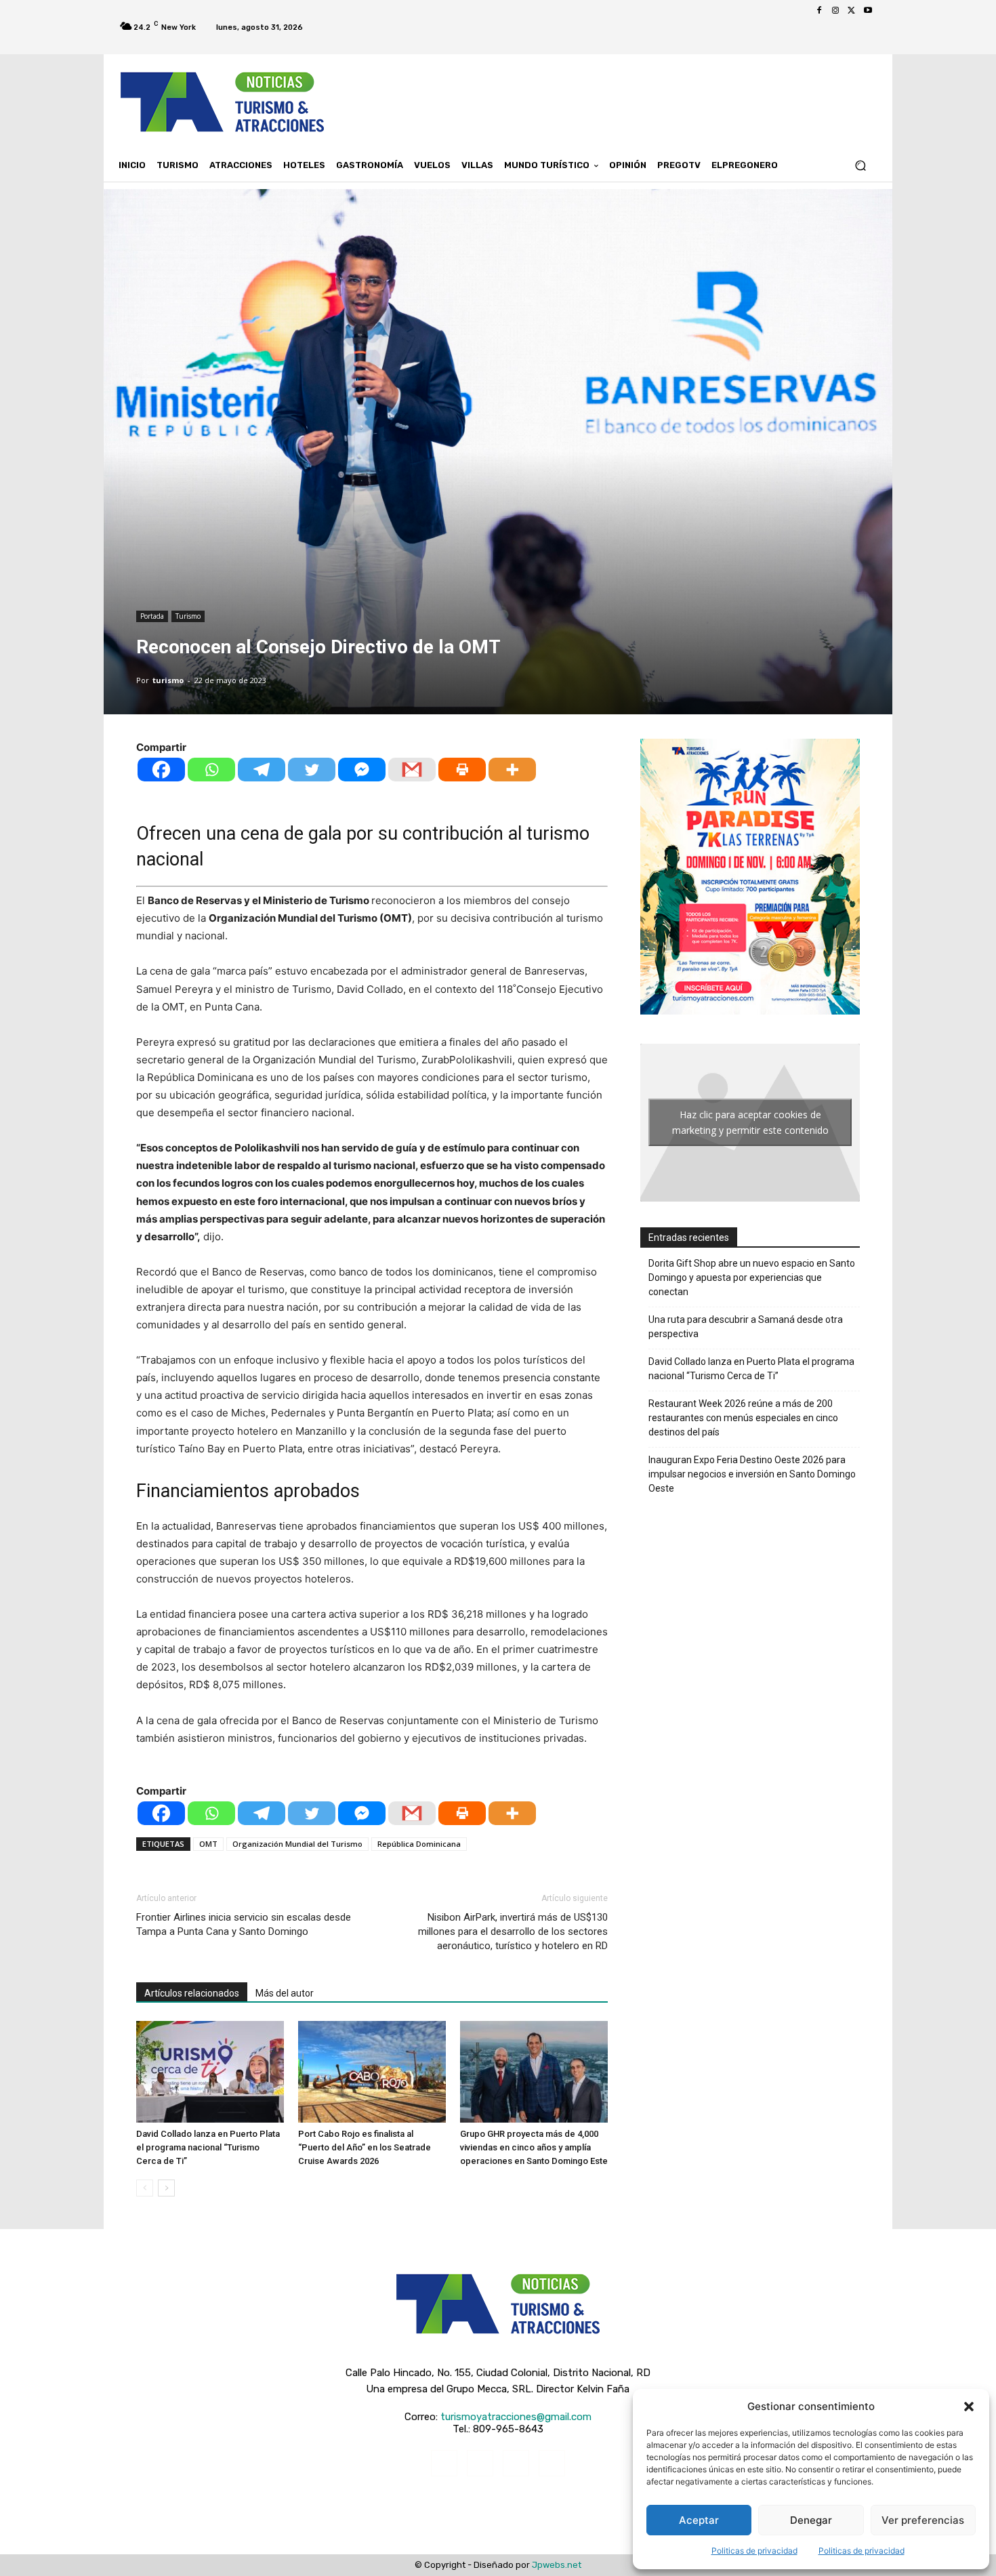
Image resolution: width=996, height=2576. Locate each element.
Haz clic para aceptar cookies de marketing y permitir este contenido (750, 1122)
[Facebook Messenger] (362, 770)
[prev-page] (145, 2188)
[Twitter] (852, 11)
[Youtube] (868, 11)
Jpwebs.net (557, 2565)
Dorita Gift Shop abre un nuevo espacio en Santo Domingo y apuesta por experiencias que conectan (752, 1277)
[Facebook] (819, 11)
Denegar (811, 2520)
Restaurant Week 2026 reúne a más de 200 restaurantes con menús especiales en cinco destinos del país (743, 1418)
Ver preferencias (923, 2520)
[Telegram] (262, 770)
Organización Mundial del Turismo (297, 1844)
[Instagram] (835, 11)
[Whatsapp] (211, 770)
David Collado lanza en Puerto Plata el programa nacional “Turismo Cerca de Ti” (208, 2147)
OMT (208, 1844)
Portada (152, 616)
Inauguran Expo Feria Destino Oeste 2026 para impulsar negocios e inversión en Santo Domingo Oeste (752, 1474)
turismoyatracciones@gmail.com (516, 2417)
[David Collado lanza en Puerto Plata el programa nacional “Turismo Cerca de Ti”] (210, 2072)
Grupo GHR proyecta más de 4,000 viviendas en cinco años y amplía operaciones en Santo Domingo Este (534, 2147)
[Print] (462, 770)
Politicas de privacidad (754, 2551)
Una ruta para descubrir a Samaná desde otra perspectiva (746, 1327)
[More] (512, 770)
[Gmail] (412, 770)
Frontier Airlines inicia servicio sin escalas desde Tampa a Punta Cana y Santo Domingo (244, 1924)
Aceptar (699, 2520)
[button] (969, 2407)
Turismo (188, 616)
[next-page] (166, 2188)
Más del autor (285, 1993)
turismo (168, 680)
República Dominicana (419, 1844)
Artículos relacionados (192, 1993)
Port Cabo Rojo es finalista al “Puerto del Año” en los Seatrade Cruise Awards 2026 (365, 2147)
